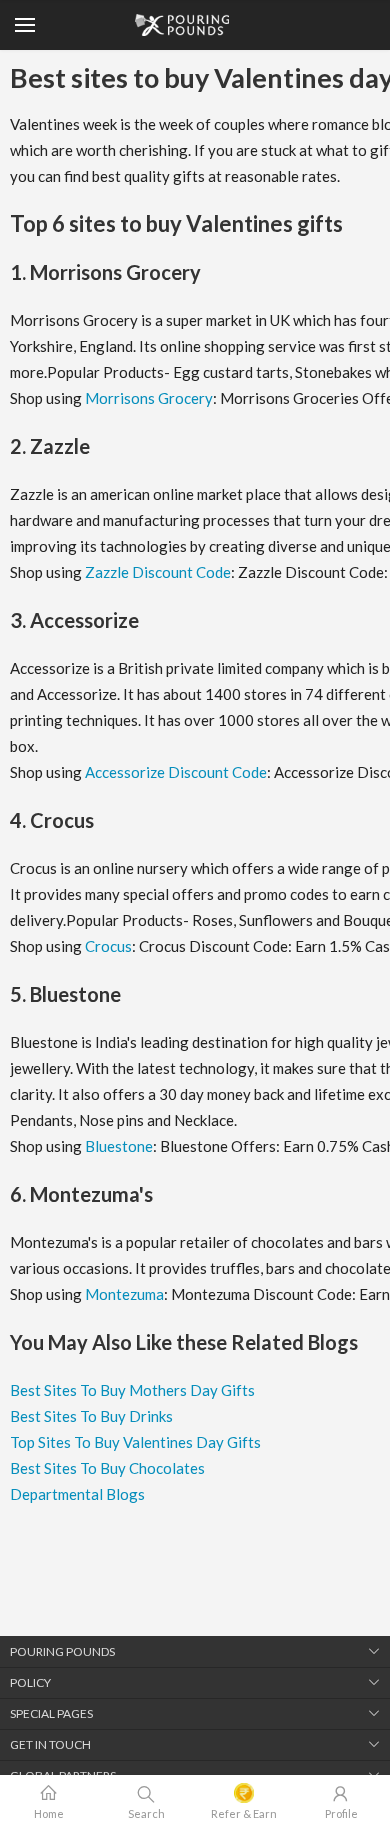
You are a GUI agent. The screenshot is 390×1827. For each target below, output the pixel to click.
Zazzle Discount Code (158, 572)
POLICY (30, 1682)
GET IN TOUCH (50, 1744)
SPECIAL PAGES (51, 1713)
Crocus (108, 946)
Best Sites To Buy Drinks (91, 1416)
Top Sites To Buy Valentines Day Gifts (135, 1442)
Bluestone (119, 1146)
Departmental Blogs (77, 1494)
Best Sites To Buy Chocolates (107, 1468)
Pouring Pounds (62, 1651)
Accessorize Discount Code (176, 772)
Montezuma (124, 1294)
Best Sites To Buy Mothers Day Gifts (132, 1390)
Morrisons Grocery (149, 398)
